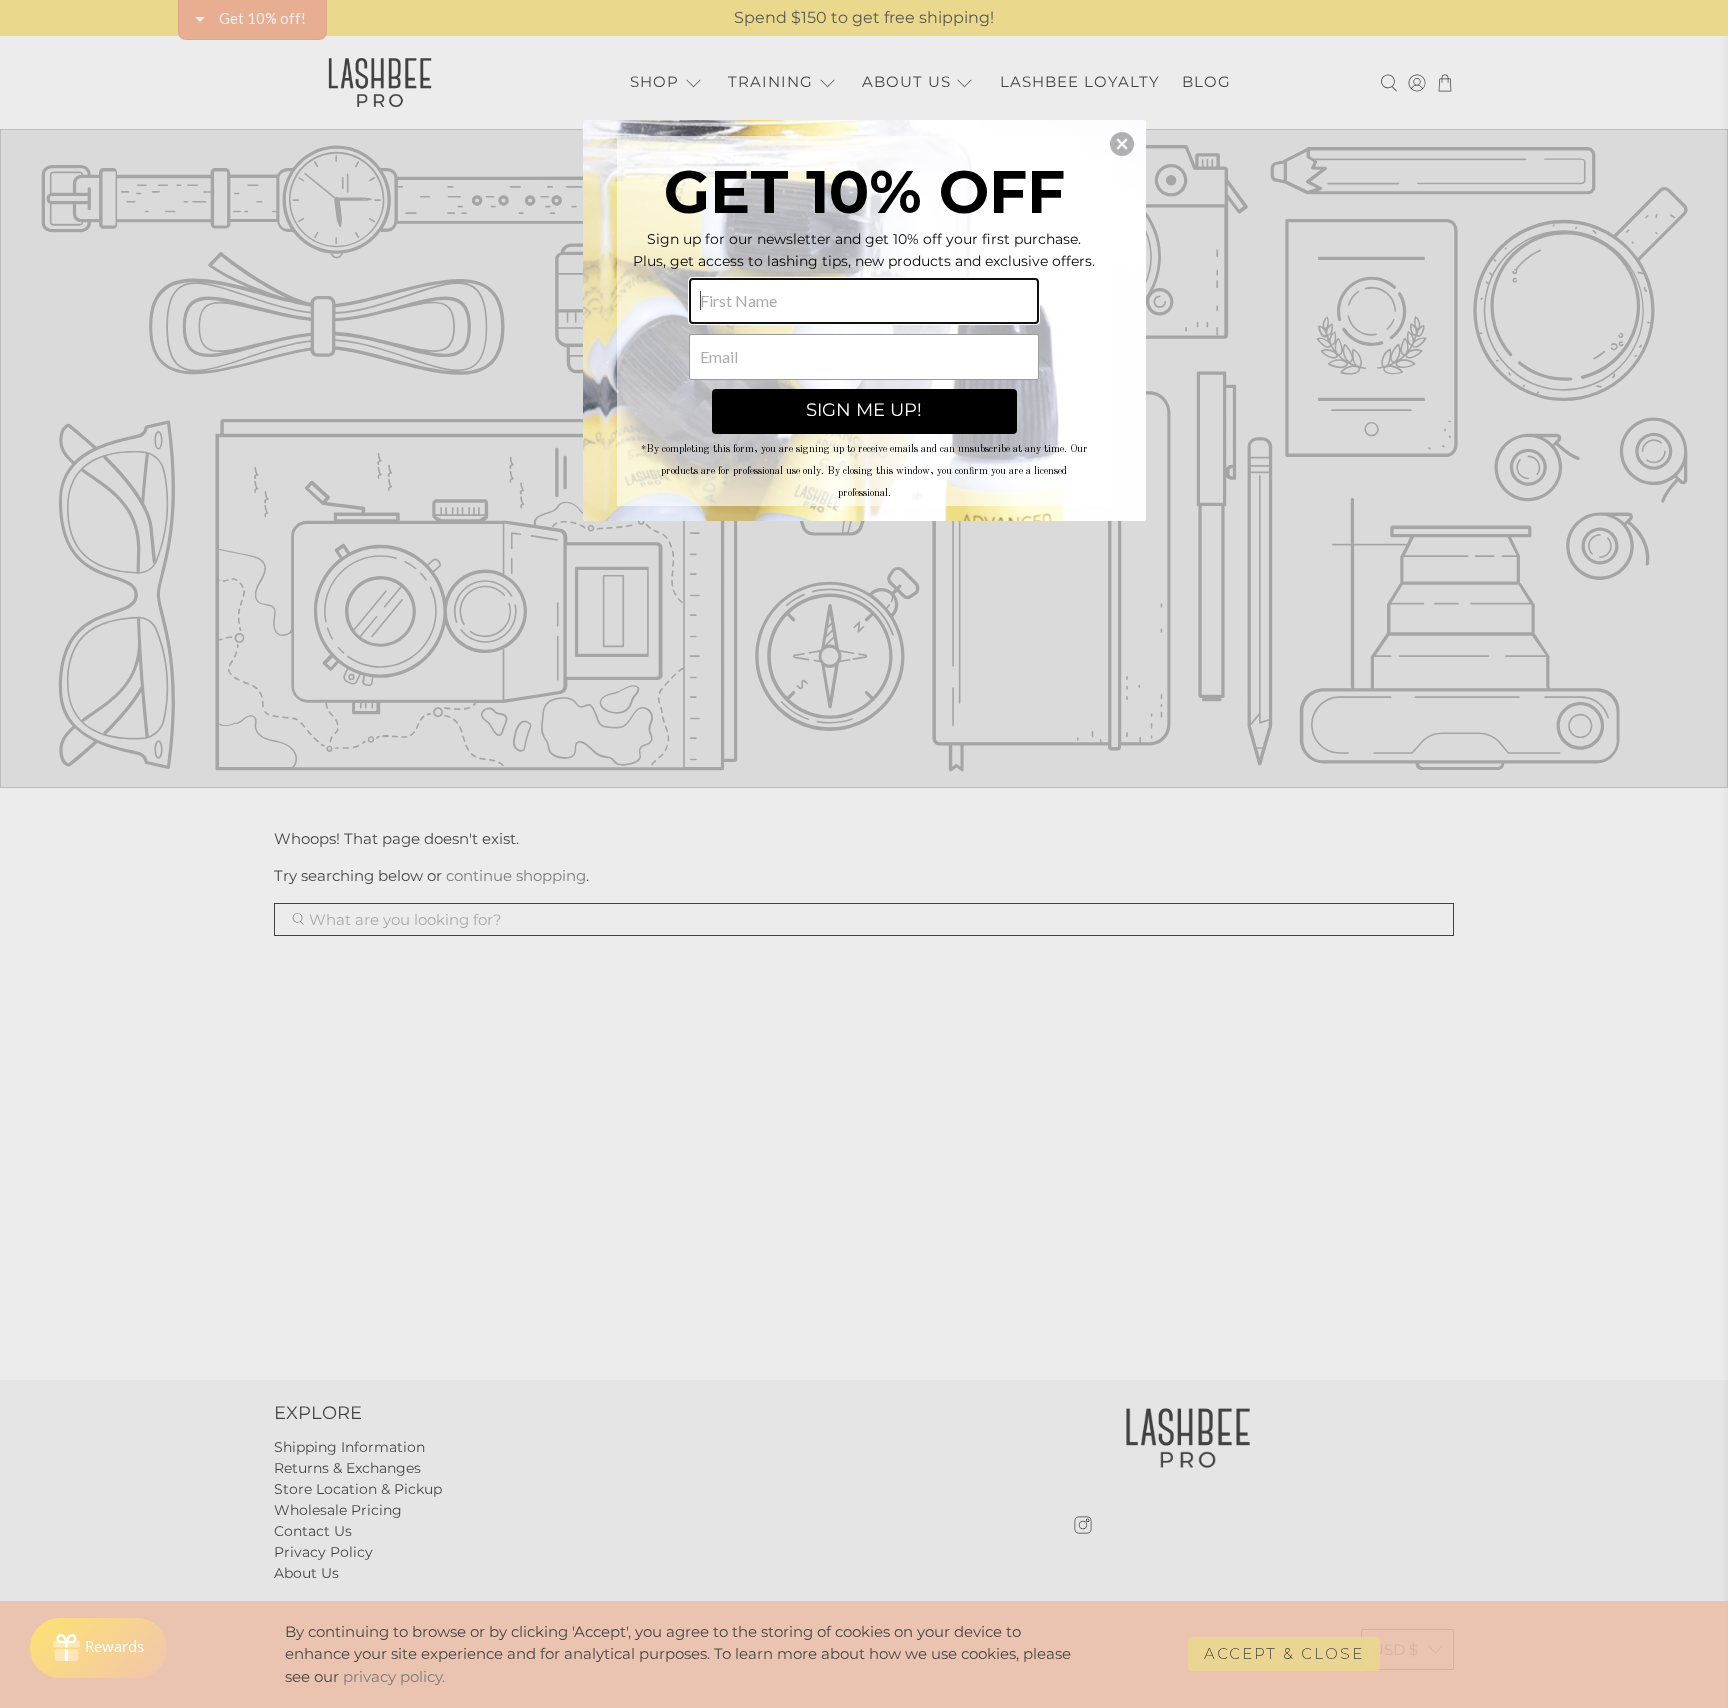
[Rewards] (98, 1648)
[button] (1122, 144)
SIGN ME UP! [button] (864, 410)
